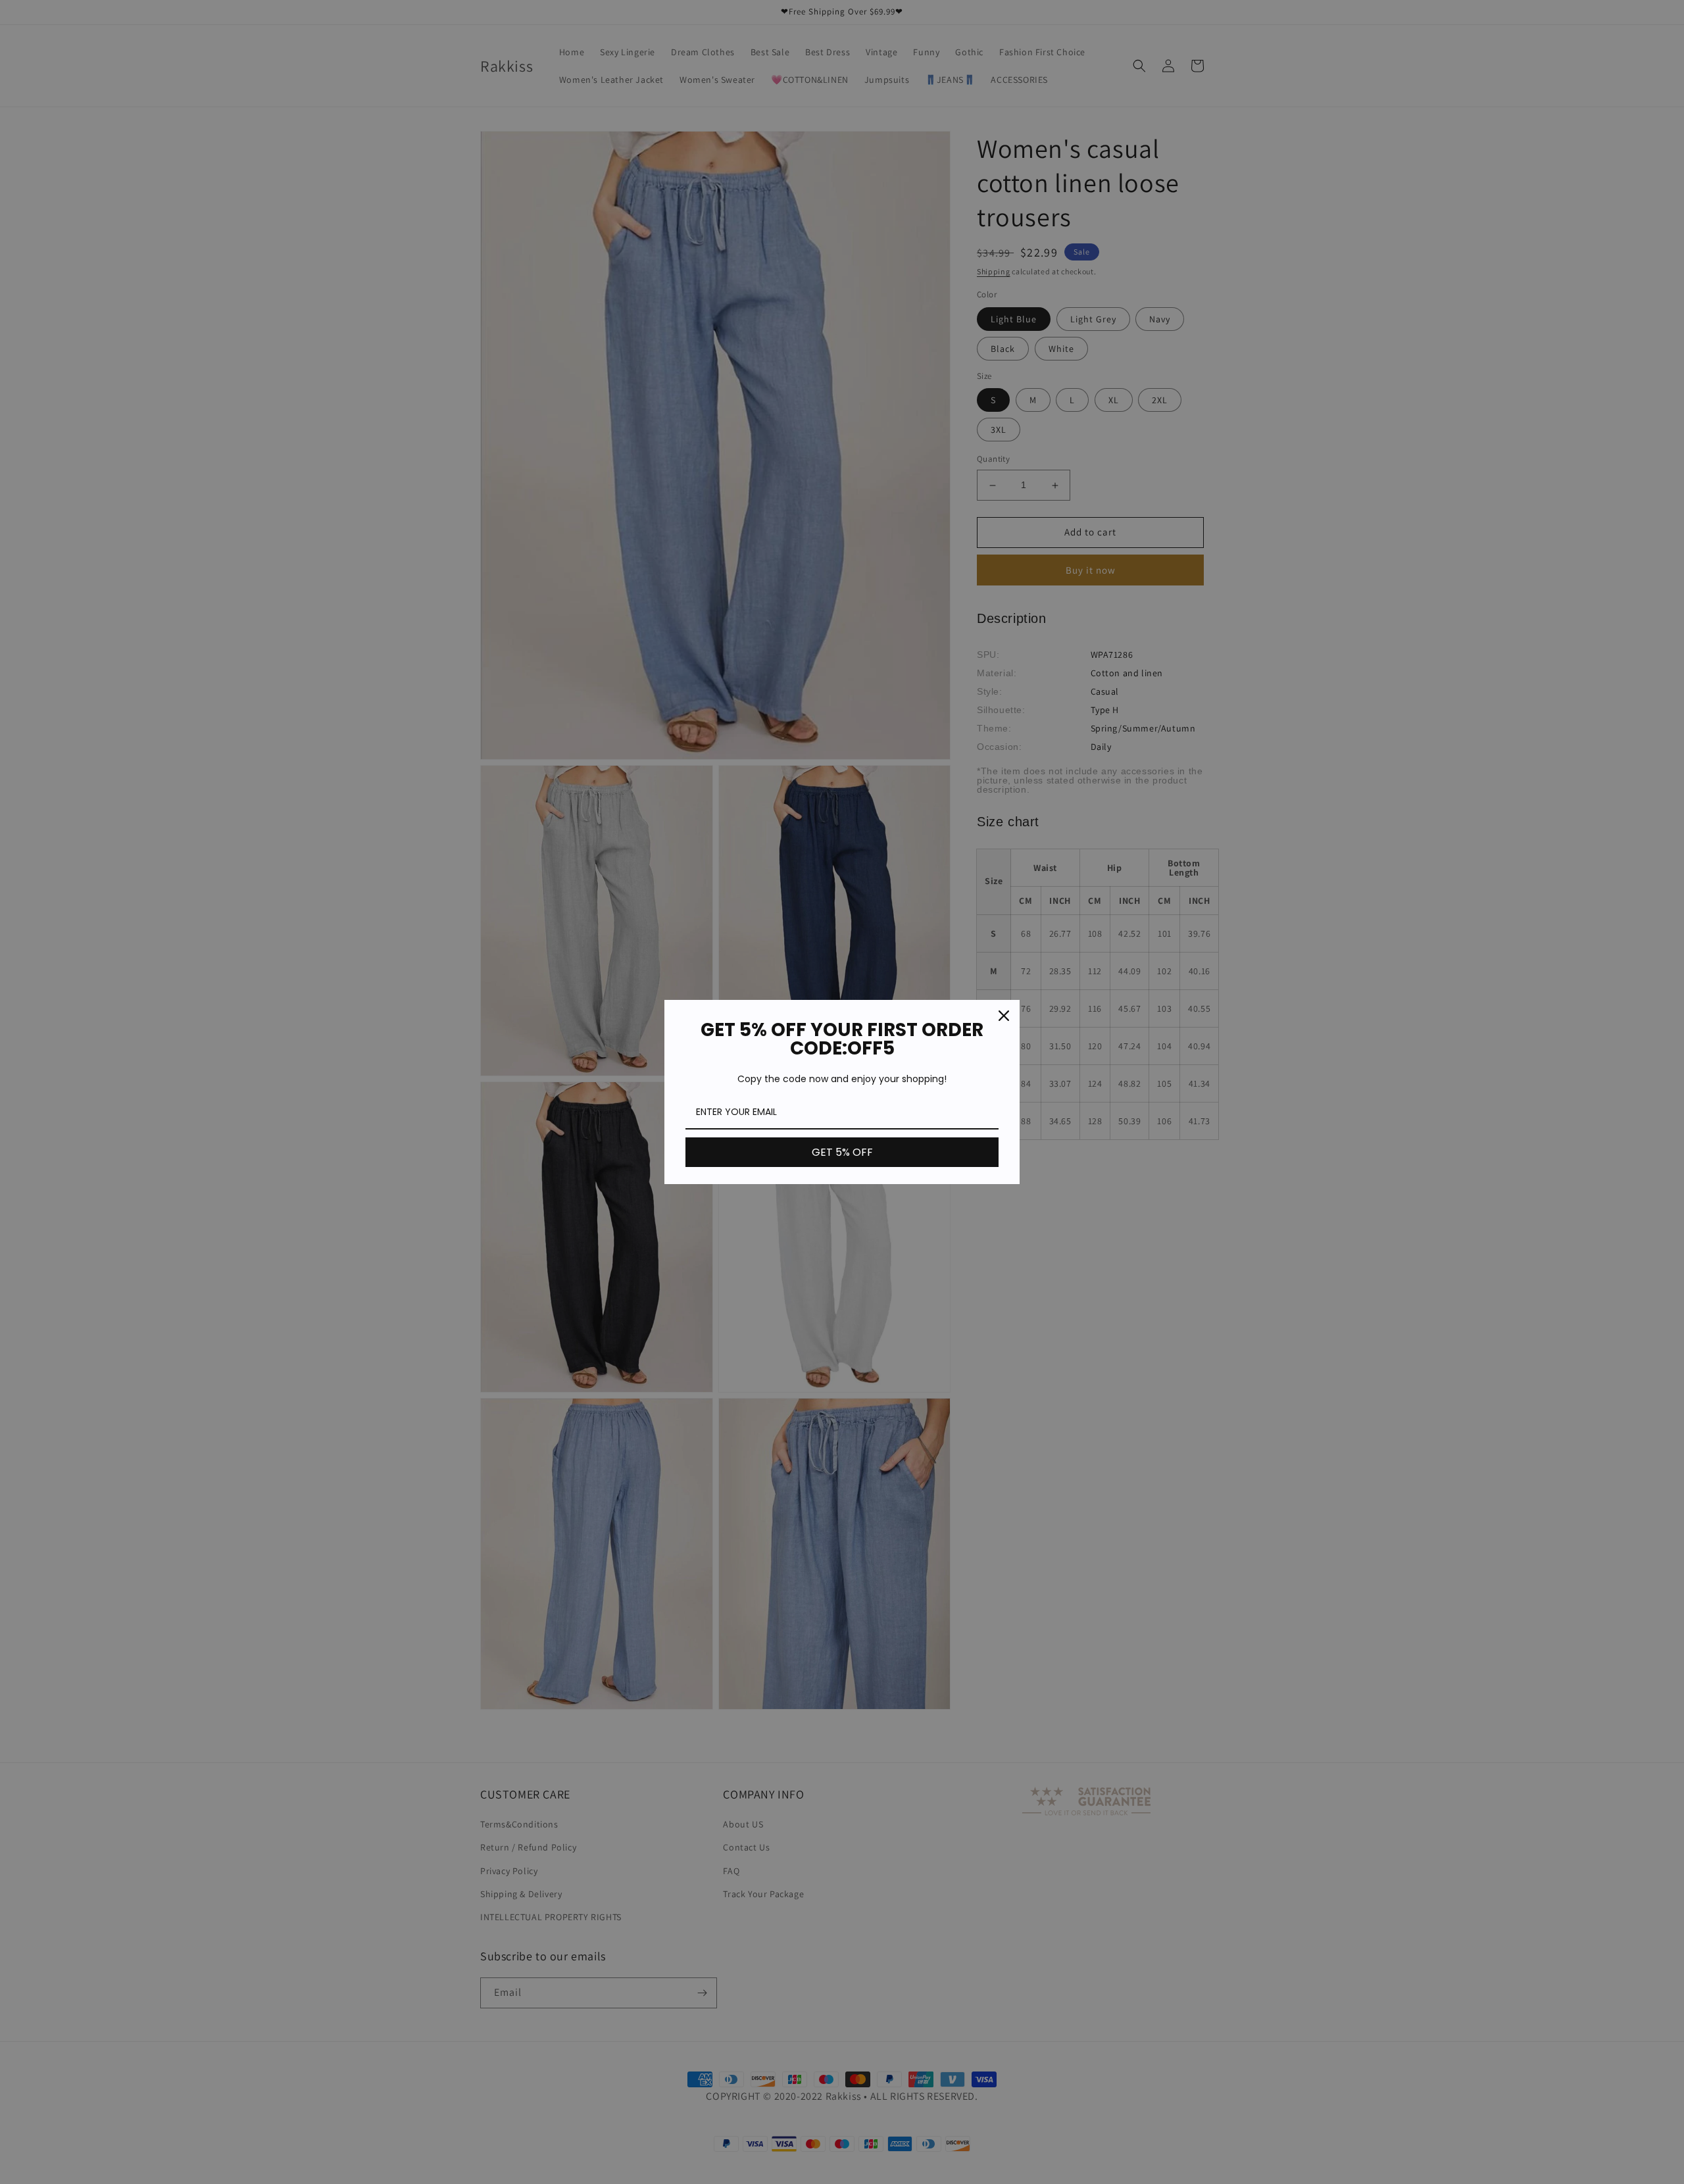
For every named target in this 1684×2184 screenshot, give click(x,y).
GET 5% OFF (842, 1152)
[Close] (1004, 1016)
